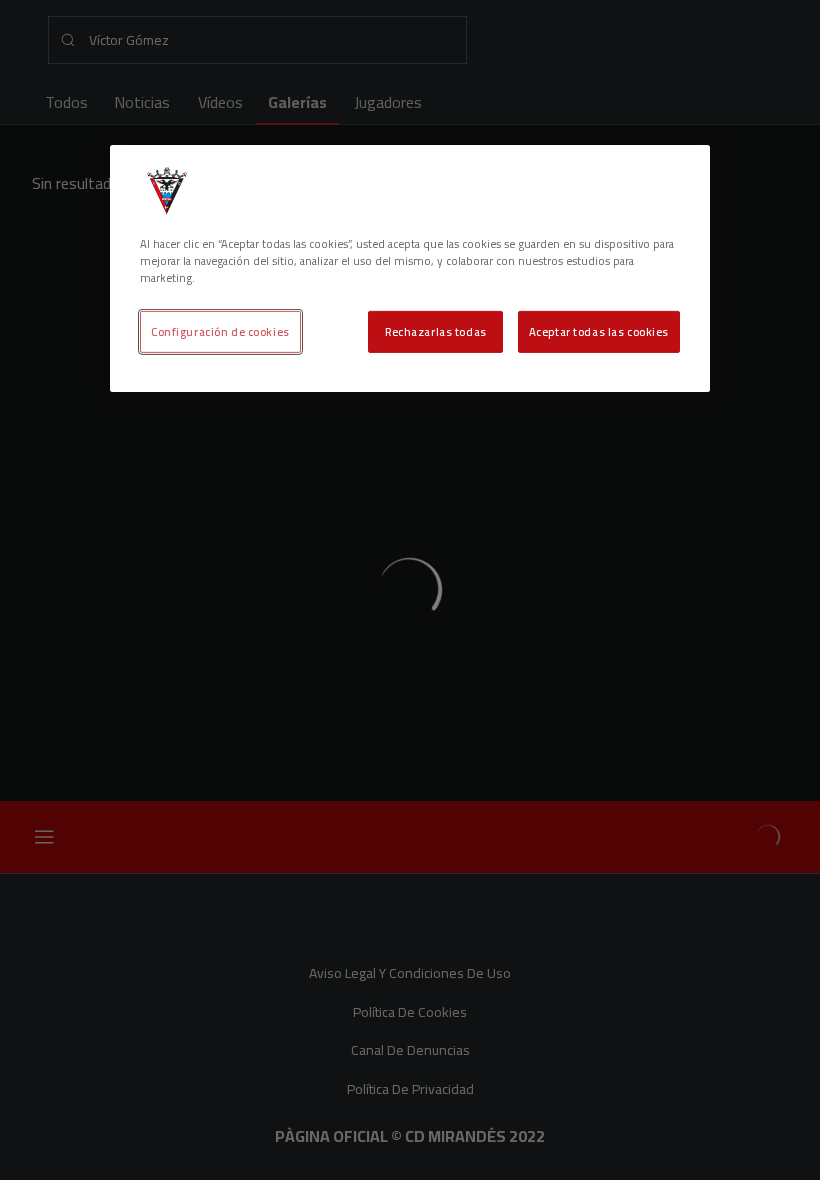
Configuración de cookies (220, 331)
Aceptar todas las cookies (599, 331)
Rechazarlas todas (436, 331)
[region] (410, 268)
